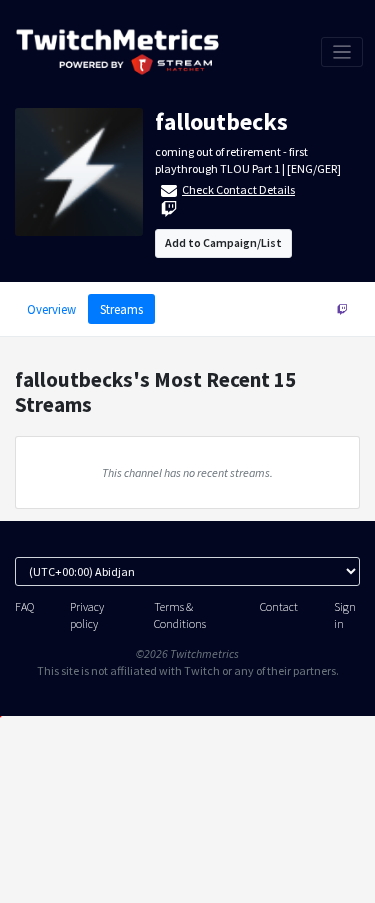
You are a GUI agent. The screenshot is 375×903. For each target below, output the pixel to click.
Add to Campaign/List (223, 242)
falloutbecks (221, 121)
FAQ (24, 606)
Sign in (345, 615)
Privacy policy (87, 615)
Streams (121, 309)
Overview (51, 309)
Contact (279, 606)
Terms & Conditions (180, 615)
